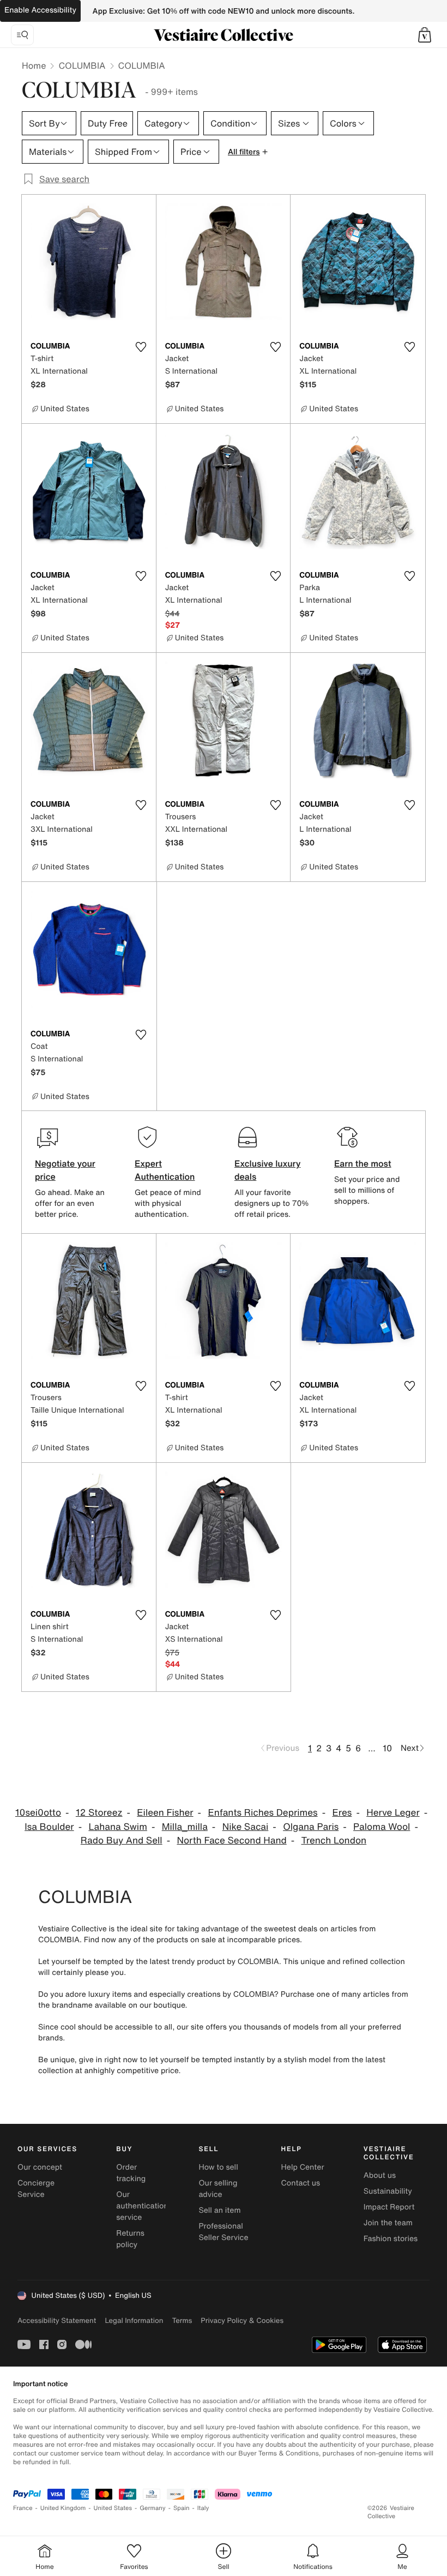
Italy (203, 2508)
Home (34, 65)
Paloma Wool (382, 1827)
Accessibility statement (57, 2320)
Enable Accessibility (40, 10)
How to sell (218, 2167)
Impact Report (389, 2207)
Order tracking (131, 2173)
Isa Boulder (49, 1827)
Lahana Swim (117, 1827)
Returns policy (130, 2239)
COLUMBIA (82, 65)
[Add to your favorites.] (141, 347)
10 (387, 1748)
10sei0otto (38, 1813)
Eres (342, 1813)
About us (380, 2175)
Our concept (40, 2167)
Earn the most (363, 1163)
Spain (182, 2508)
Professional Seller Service (223, 2232)
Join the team (388, 2223)
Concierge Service (36, 2189)
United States (113, 2508)
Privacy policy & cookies (242, 2320)
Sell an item (219, 2210)
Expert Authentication (165, 1170)
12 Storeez (99, 1813)
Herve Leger (393, 1813)
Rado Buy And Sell (122, 1841)
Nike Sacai (246, 1827)
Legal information (134, 2320)
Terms (182, 2320)
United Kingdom (63, 2508)
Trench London (334, 1841)
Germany (153, 2508)
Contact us (301, 2183)
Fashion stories (391, 2239)
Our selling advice (218, 2189)
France (23, 2508)
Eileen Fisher (165, 1813)
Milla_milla (185, 1827)
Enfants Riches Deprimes (262, 1813)
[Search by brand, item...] (22, 35)
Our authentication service (142, 2206)
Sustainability (388, 2191)
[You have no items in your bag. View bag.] (425, 35)
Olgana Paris (311, 1827)
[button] (425, 35)
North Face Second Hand (231, 1841)
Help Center (303, 2167)
